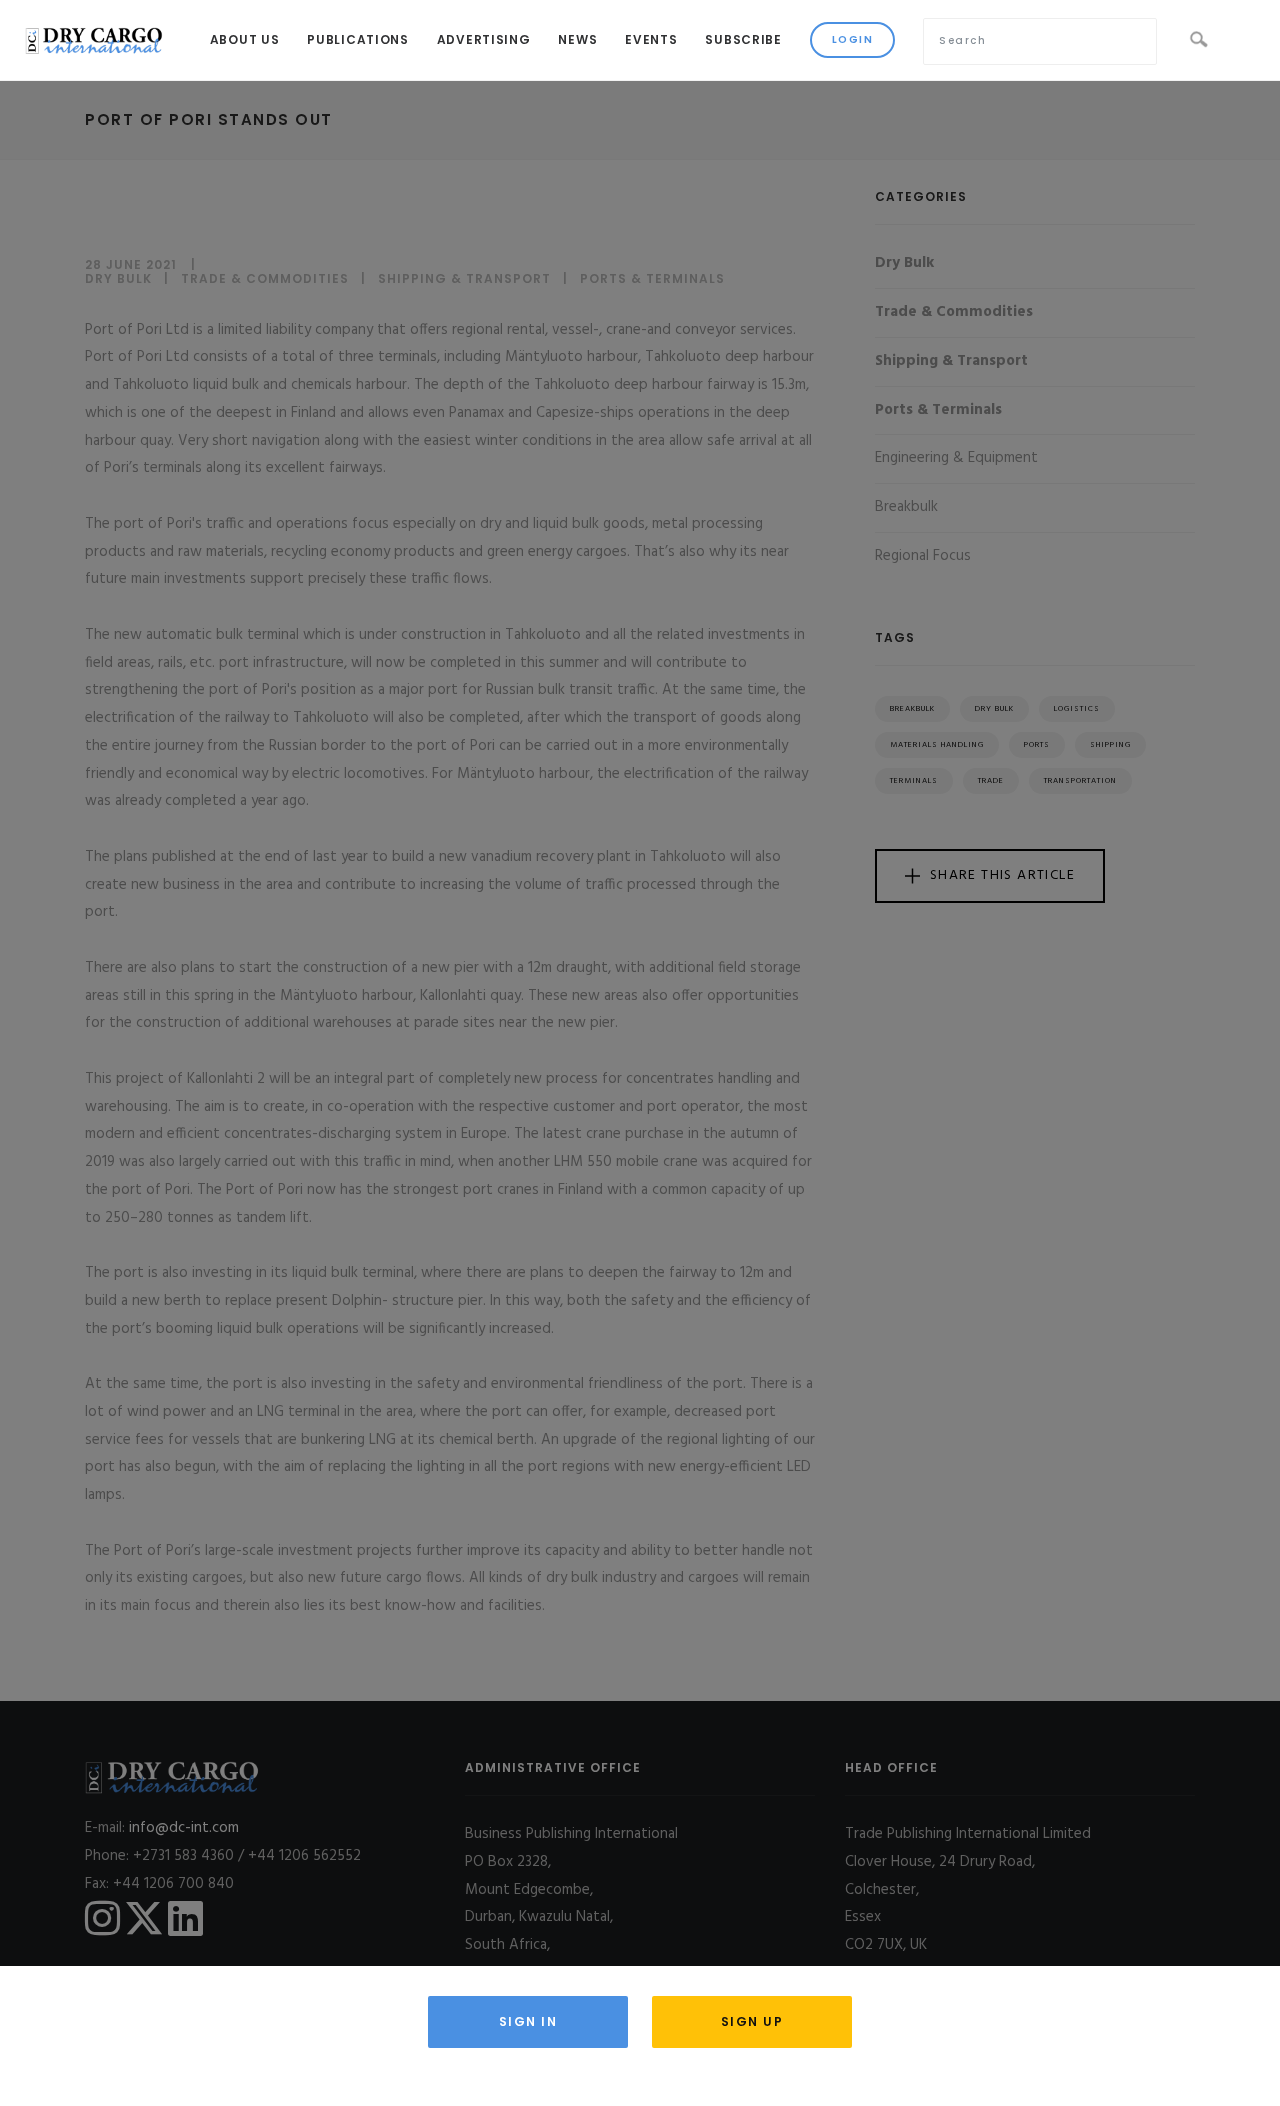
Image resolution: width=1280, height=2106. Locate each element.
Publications (357, 39)
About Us (245, 39)
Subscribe (743, 39)
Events (651, 39)
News (577, 39)
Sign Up (752, 2021)
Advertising (484, 39)
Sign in (528, 2021)
